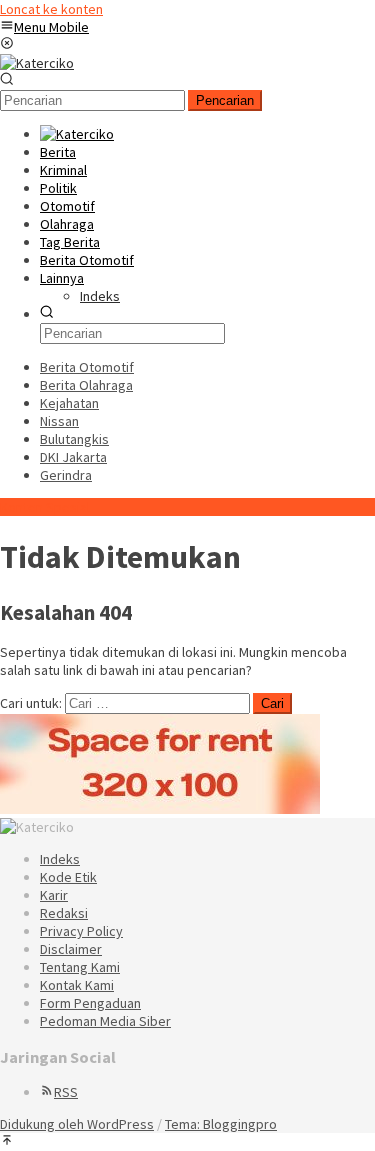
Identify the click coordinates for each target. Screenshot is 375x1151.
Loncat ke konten (51, 9)
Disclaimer (71, 949)
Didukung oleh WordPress (77, 1124)
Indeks (60, 859)
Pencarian (225, 100)
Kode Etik (68, 877)
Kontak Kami (77, 985)
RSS (66, 1092)
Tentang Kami (80, 967)
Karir (54, 895)
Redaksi (64, 913)
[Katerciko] (37, 63)
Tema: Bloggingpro (221, 1124)
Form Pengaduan (90, 1003)
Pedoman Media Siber (105, 1021)
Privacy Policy (81, 931)
